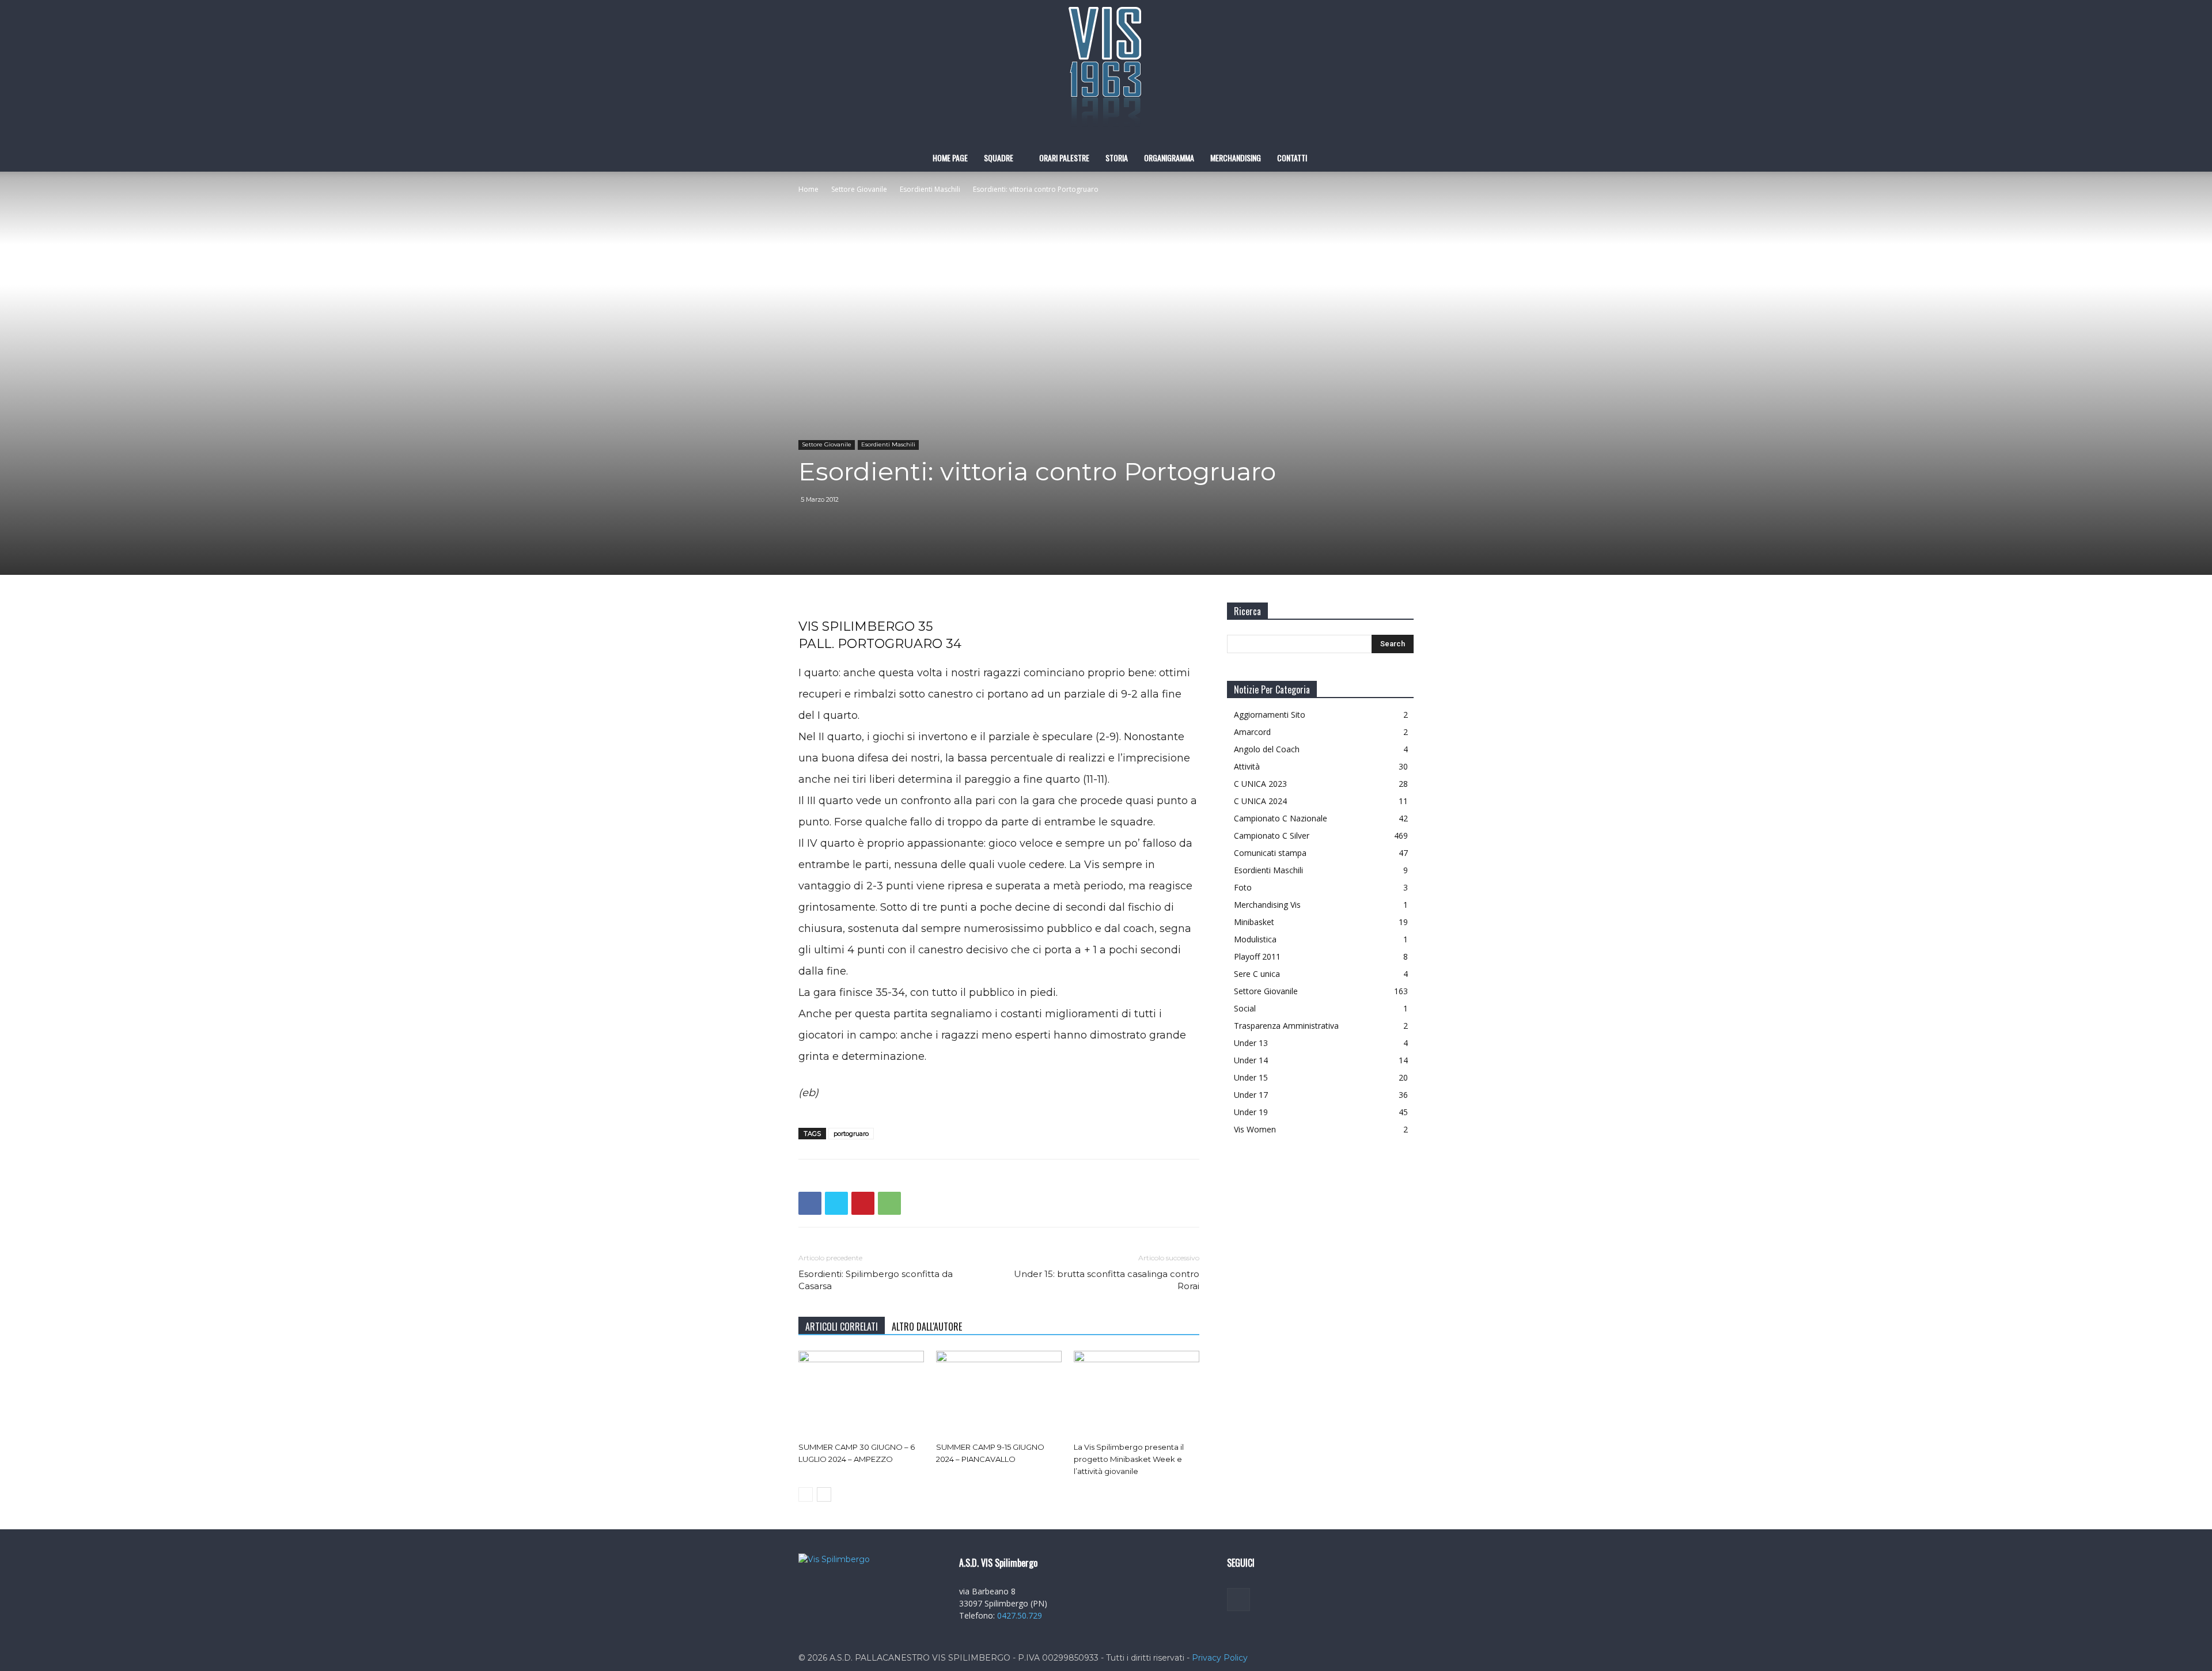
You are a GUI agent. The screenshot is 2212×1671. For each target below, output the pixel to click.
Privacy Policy (1220, 1658)
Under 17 (1251, 1095)
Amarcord (1252, 732)
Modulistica (1255, 939)
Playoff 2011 (1257, 956)
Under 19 (1251, 1112)
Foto (1243, 887)
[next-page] (824, 1494)
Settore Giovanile (859, 189)
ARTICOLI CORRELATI (842, 1327)
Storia (1117, 158)
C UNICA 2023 (1260, 784)
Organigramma (1169, 158)
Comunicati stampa (1270, 853)
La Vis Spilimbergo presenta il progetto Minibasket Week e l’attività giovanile (1129, 1459)
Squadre (999, 158)
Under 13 (1251, 1043)
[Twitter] (836, 1203)
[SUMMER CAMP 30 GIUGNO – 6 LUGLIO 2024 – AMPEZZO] (861, 1394)
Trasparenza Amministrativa (1286, 1026)
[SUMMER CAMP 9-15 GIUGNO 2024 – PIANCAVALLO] (999, 1394)
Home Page (950, 158)
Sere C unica (1257, 974)
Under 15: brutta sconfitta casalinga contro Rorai (1107, 1280)
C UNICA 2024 (1260, 801)
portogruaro (851, 1134)
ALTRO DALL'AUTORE (927, 1327)
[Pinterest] (863, 1203)
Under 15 (1251, 1077)
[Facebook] (810, 1203)
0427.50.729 (1020, 1615)
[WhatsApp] (889, 1203)
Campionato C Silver (1272, 835)
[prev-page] (806, 1494)
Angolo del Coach (1267, 749)
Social (1245, 1008)
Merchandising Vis (1267, 905)
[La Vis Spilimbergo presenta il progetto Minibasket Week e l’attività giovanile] (1137, 1394)
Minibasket (1254, 922)
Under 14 (1251, 1060)
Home (808, 189)
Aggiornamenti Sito (1270, 715)
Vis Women (1255, 1129)
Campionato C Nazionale (1281, 818)
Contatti (1292, 158)
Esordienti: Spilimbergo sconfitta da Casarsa (876, 1280)
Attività (1247, 766)
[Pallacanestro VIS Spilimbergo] (1106, 72)
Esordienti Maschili (930, 189)
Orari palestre (1064, 158)
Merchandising (1236, 158)
